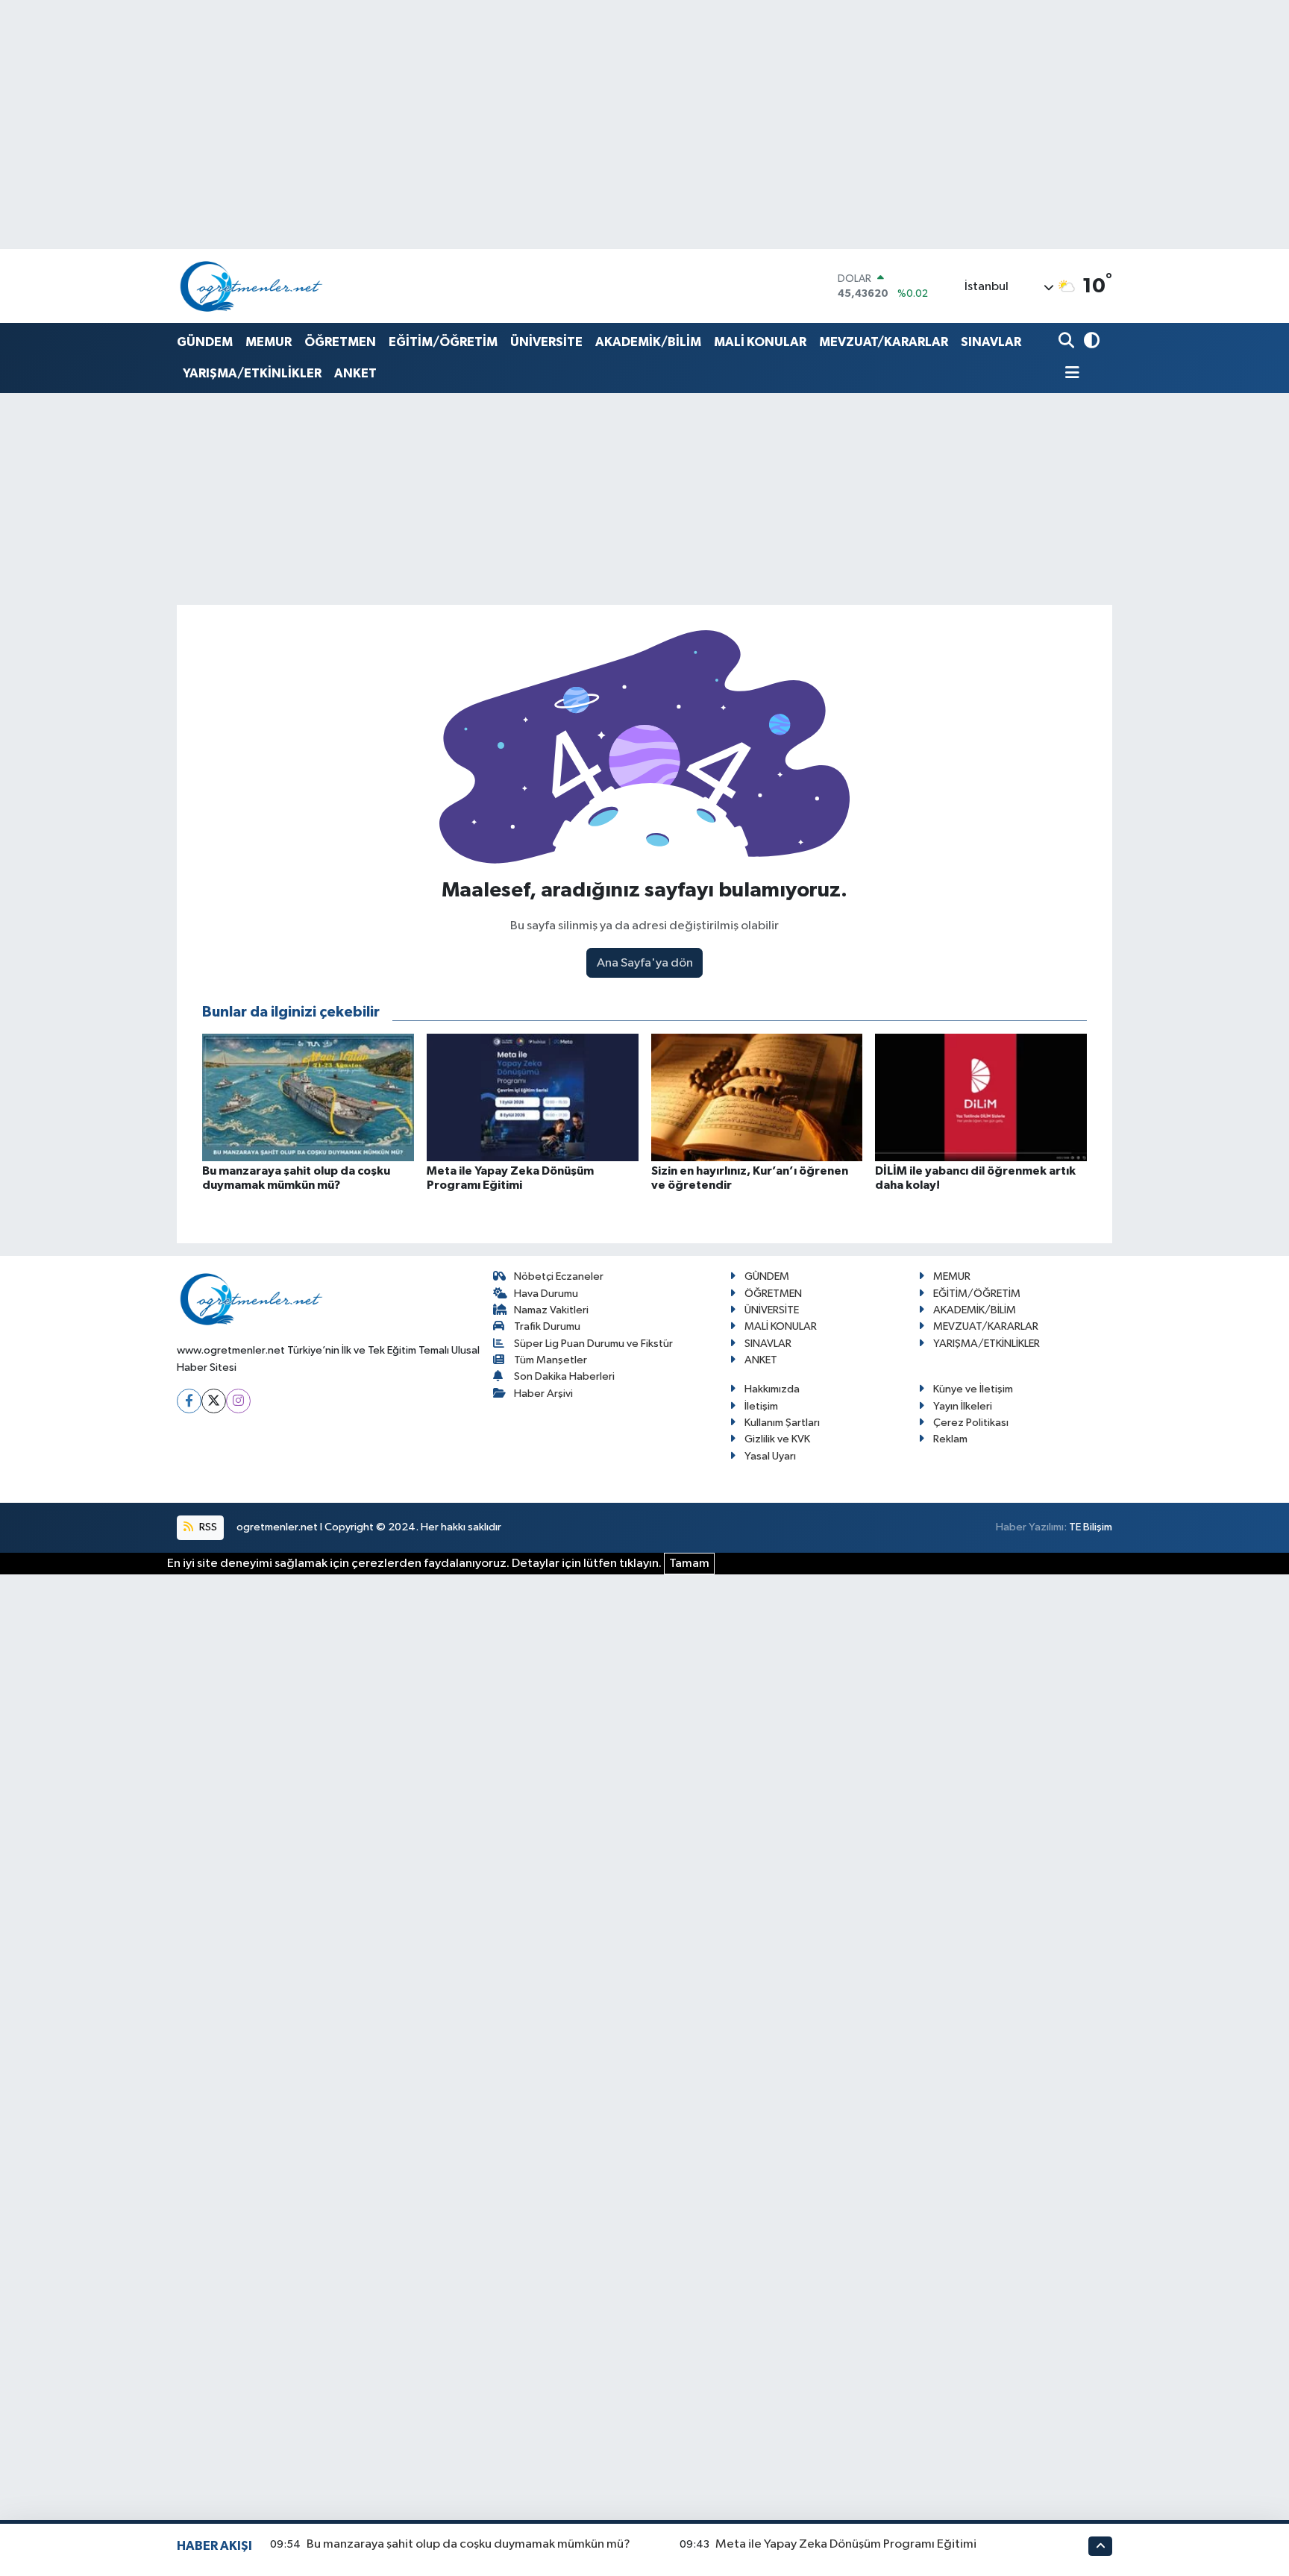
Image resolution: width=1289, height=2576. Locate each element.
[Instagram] (238, 1401)
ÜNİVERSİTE (546, 342)
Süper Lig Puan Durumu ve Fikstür (593, 1344)
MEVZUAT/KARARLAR (884, 342)
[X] (214, 1401)
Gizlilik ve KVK (777, 1439)
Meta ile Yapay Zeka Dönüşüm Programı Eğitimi (846, 2544)
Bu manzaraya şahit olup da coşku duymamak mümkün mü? (468, 2544)
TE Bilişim (1091, 1527)
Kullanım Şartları (782, 1423)
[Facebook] (189, 1401)
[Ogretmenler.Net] (251, 286)
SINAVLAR (991, 342)
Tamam (689, 1564)
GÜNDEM (205, 342)
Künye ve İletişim (973, 1389)
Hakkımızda (772, 1389)
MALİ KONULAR (760, 342)
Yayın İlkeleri (963, 1406)
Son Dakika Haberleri (564, 1376)
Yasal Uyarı (770, 1456)
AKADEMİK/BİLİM (648, 342)
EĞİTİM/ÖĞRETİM (443, 342)
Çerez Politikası (971, 1423)
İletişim (761, 1406)
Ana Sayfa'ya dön (645, 963)
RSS (207, 1527)
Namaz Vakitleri (551, 1310)
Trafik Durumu (547, 1326)
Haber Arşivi (543, 1394)
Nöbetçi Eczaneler (559, 1276)
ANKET (355, 373)
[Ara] (1068, 342)
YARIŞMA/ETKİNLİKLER (252, 373)
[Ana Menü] (1069, 374)
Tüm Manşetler (551, 1360)
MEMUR (269, 342)
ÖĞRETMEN (340, 342)
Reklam (950, 1439)
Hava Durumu (546, 1294)
